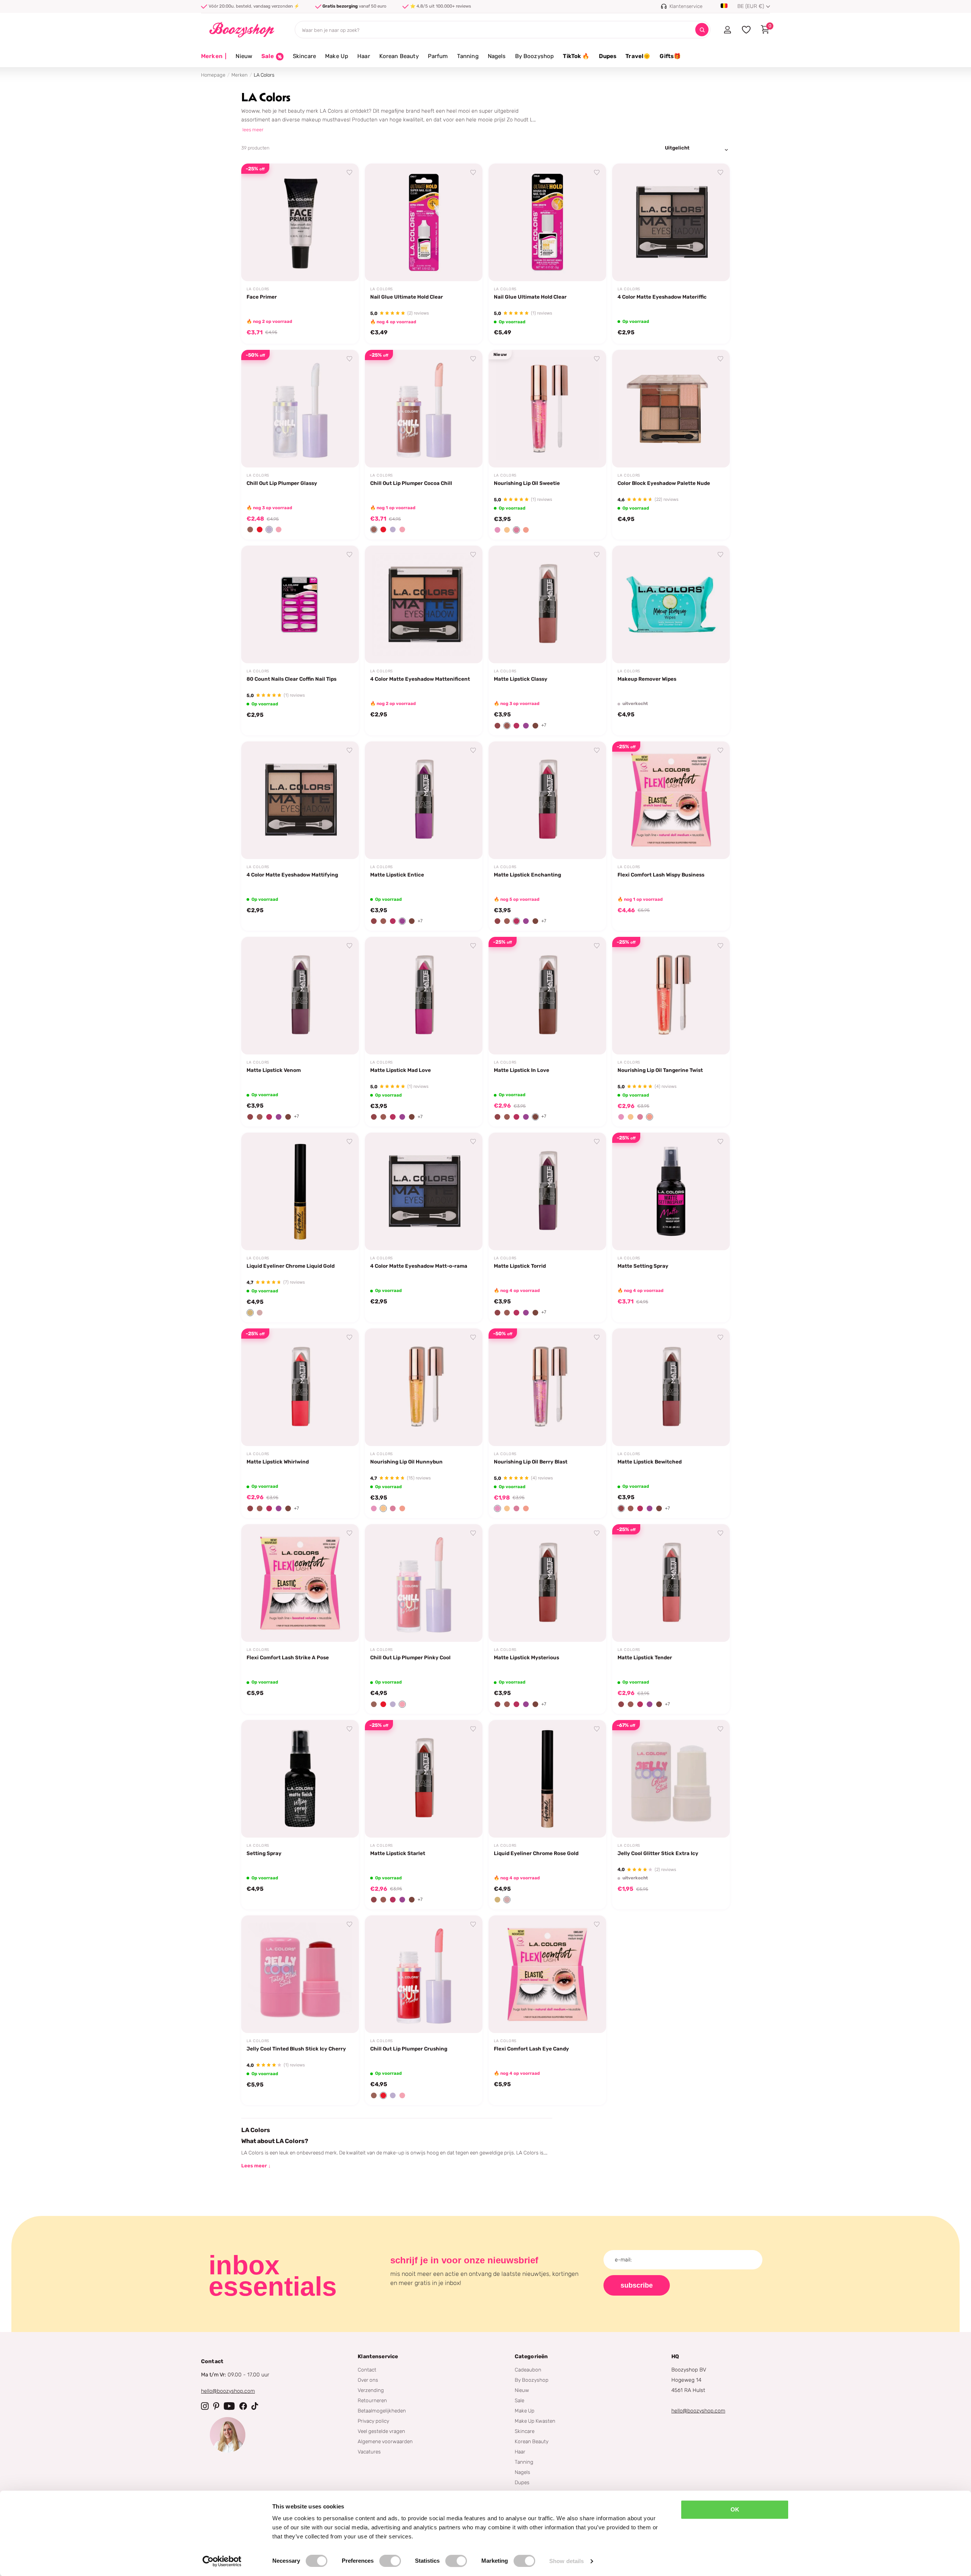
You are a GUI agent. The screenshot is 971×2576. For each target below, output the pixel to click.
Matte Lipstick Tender (645, 1657)
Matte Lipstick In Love (522, 1070)
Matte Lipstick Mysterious (526, 1657)
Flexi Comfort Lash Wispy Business (661, 875)
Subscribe (637, 2285)
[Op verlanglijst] (350, 173)
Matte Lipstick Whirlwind (278, 1462)
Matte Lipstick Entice (397, 875)
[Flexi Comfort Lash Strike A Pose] (300, 1583)
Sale (519, 2400)
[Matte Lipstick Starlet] (424, 1779)
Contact (367, 2370)
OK (735, 2509)
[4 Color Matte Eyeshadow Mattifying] (300, 800)
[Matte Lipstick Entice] (424, 800)
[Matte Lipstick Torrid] (547, 1191)
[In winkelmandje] (344, 267)
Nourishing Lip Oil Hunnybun (406, 1462)
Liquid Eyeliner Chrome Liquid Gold (291, 1266)
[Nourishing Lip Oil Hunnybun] (424, 1387)
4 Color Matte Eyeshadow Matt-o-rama (419, 1266)
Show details (566, 2561)
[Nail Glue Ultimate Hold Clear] (424, 222)
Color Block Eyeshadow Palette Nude (664, 483)
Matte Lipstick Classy (521, 679)
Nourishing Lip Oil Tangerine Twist (660, 1070)
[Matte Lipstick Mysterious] (547, 1583)
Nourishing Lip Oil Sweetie (527, 483)
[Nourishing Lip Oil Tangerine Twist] (671, 996)
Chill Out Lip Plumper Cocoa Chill (411, 483)
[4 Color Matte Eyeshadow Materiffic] (671, 222)
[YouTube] (229, 2406)
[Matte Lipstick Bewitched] (671, 1387)
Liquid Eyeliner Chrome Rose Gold (536, 1853)
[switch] (390, 2561)
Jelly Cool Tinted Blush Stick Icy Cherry (296, 2049)
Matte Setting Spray (643, 1266)
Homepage (213, 75)
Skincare (304, 56)
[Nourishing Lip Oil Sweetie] (547, 409)
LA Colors (258, 289)
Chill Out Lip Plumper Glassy (282, 483)
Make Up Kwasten (535, 2421)
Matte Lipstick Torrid (520, 1266)
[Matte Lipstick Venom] (300, 996)
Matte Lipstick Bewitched (650, 1462)
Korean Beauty (399, 56)
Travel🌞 (638, 56)
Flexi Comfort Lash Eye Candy (531, 2049)
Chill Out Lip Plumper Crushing (409, 2049)
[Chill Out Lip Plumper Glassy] (300, 409)
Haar (364, 56)
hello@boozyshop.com (228, 2391)
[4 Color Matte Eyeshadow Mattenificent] (424, 604)
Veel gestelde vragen (381, 2431)
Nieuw (244, 56)
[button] (250, 530)
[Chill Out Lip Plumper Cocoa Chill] (424, 409)
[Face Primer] (300, 222)
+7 (544, 725)
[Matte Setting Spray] (671, 1191)
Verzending (371, 2390)
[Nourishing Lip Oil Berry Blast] (547, 1387)
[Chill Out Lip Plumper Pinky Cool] (424, 1583)
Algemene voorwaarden (385, 2441)
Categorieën (531, 2356)
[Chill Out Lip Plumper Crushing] (424, 1974)
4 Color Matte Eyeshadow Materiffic (662, 297)
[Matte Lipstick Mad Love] (424, 996)
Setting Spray (264, 1853)
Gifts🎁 (670, 56)
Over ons (368, 2380)
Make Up (337, 56)
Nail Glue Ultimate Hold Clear (407, 297)
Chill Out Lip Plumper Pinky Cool (410, 1657)
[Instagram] (205, 2406)
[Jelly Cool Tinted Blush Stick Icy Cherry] (300, 1974)
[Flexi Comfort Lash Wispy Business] (671, 800)
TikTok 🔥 (576, 56)
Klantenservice (378, 2356)
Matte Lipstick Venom (274, 1070)
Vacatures (369, 2452)
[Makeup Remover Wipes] (671, 604)
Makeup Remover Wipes (647, 679)
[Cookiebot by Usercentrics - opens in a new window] (222, 2561)
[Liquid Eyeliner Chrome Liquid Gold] (300, 1191)
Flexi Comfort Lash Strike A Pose (288, 1657)
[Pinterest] (216, 2406)
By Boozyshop (535, 56)
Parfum (438, 56)
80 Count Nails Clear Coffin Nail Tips (291, 679)
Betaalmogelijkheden (382, 2411)
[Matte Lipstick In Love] (547, 996)
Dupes (608, 56)
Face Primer (262, 297)
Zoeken (702, 30)
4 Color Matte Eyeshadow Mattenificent (420, 679)
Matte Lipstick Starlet (398, 1853)
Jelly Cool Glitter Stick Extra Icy (658, 1853)
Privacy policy (373, 2421)
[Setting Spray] (300, 1779)
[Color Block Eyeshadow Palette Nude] (671, 409)
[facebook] (243, 2406)
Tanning (468, 56)
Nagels (497, 56)
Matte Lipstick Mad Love (401, 1070)
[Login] (727, 30)
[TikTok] (255, 2406)
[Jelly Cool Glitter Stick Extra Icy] (671, 1779)
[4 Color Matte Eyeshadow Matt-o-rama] (424, 1191)
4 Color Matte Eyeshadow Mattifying (292, 875)
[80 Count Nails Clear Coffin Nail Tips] (300, 604)
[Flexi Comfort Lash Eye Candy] (547, 1974)
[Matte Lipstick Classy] (547, 604)
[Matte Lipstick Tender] (671, 1583)
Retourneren (372, 2400)
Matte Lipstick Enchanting (527, 875)
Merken (214, 56)
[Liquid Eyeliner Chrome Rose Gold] (547, 1779)
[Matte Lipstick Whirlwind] (300, 1387)
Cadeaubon (528, 2370)
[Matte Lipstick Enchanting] (547, 800)
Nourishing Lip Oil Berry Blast (531, 1462)
